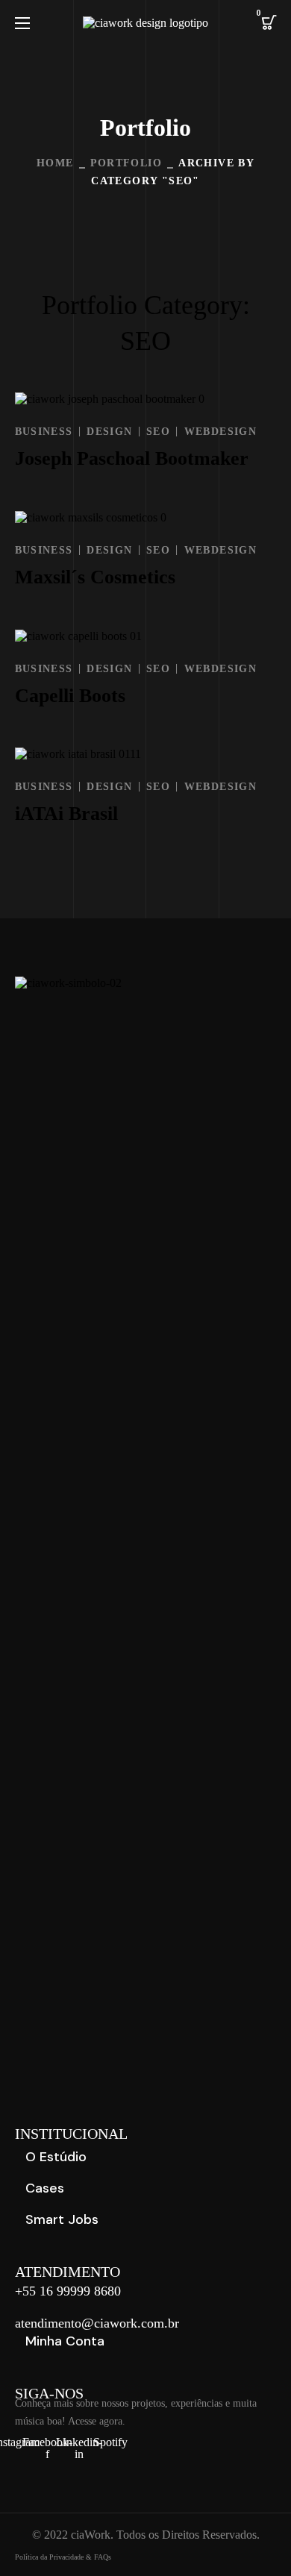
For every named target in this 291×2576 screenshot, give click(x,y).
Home (55, 163)
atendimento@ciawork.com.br (97, 2323)
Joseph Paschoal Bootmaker (132, 458)
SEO (158, 432)
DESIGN (109, 432)
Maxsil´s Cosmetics (95, 577)
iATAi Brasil (66, 814)
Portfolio (126, 163)
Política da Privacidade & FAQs (63, 2557)
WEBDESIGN (221, 432)
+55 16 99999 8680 (68, 2291)
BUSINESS (44, 432)
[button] (269, 22)
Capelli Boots (70, 696)
